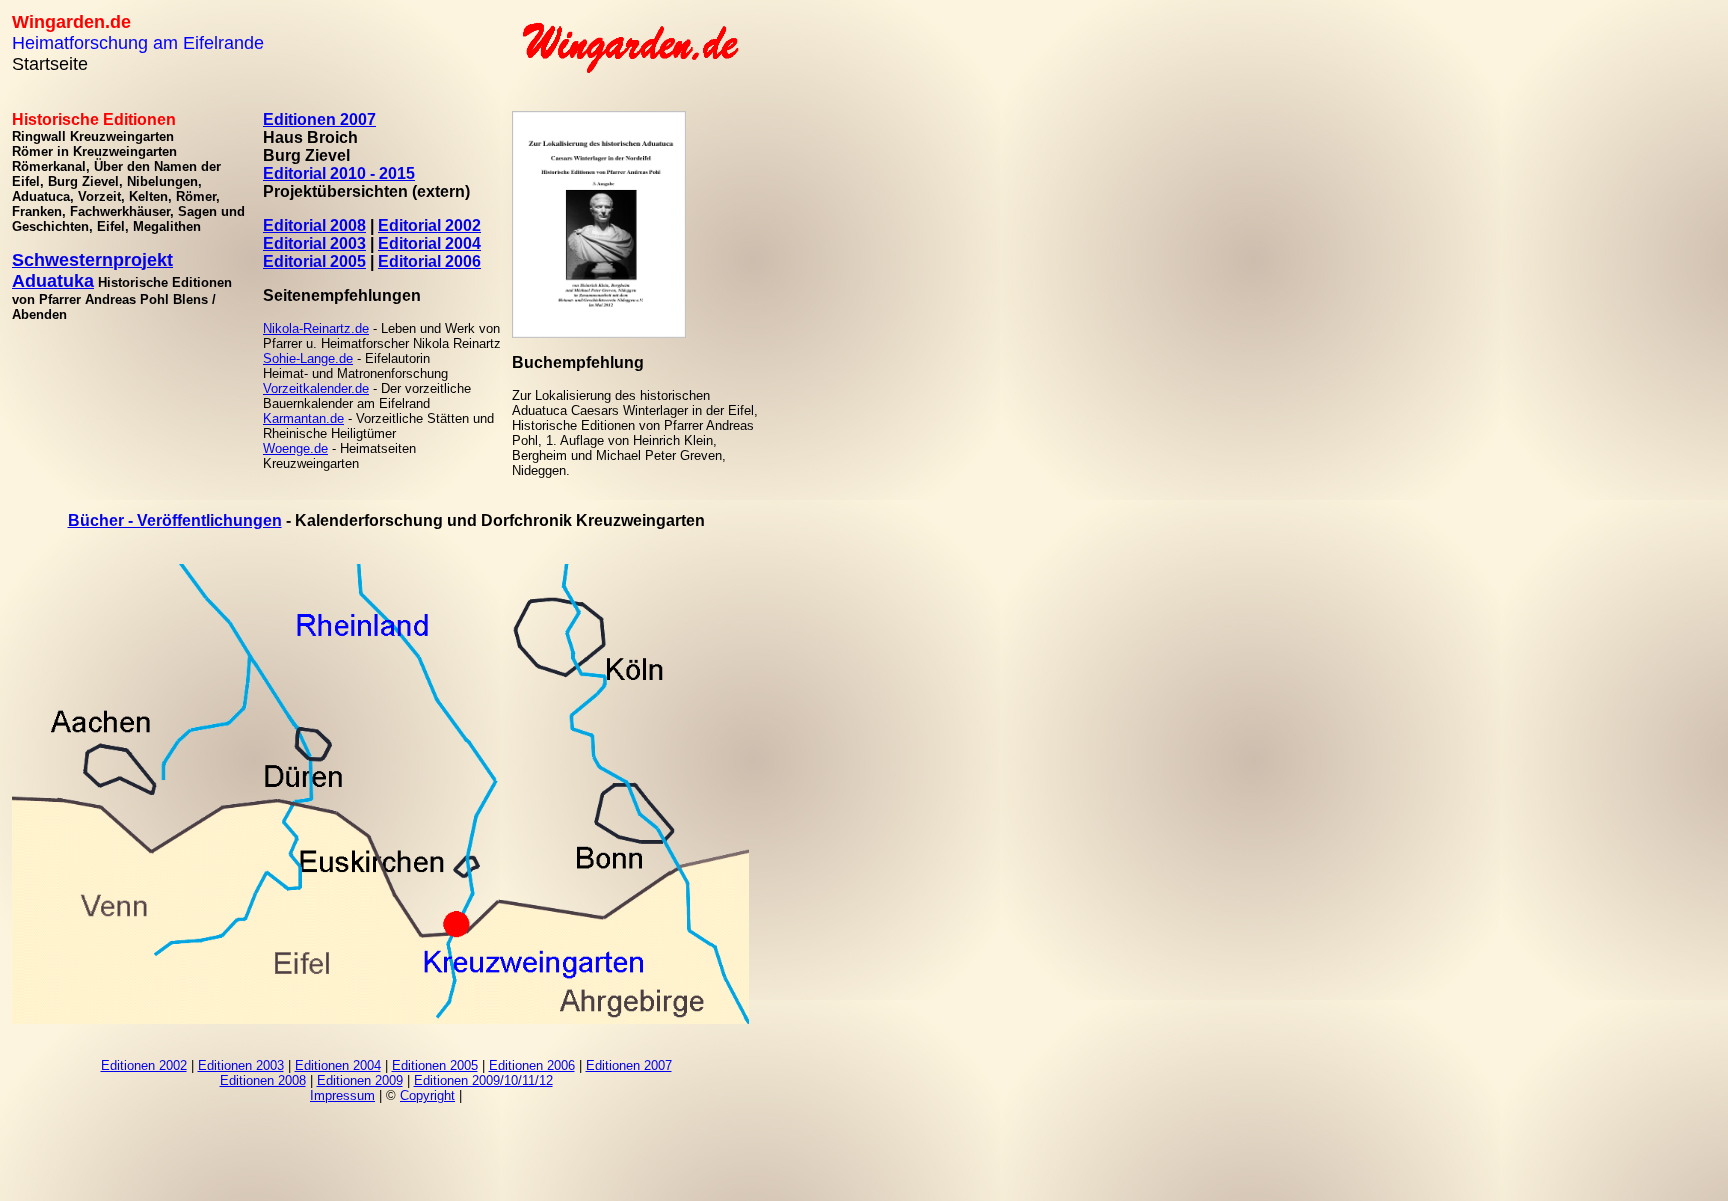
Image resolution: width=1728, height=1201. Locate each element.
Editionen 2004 (338, 1065)
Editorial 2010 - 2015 (339, 173)
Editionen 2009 (360, 1080)
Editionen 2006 (532, 1065)
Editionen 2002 (144, 1065)
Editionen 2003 (241, 1065)
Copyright (427, 1095)
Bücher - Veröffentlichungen (175, 520)
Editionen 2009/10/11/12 (483, 1080)
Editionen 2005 (435, 1065)
